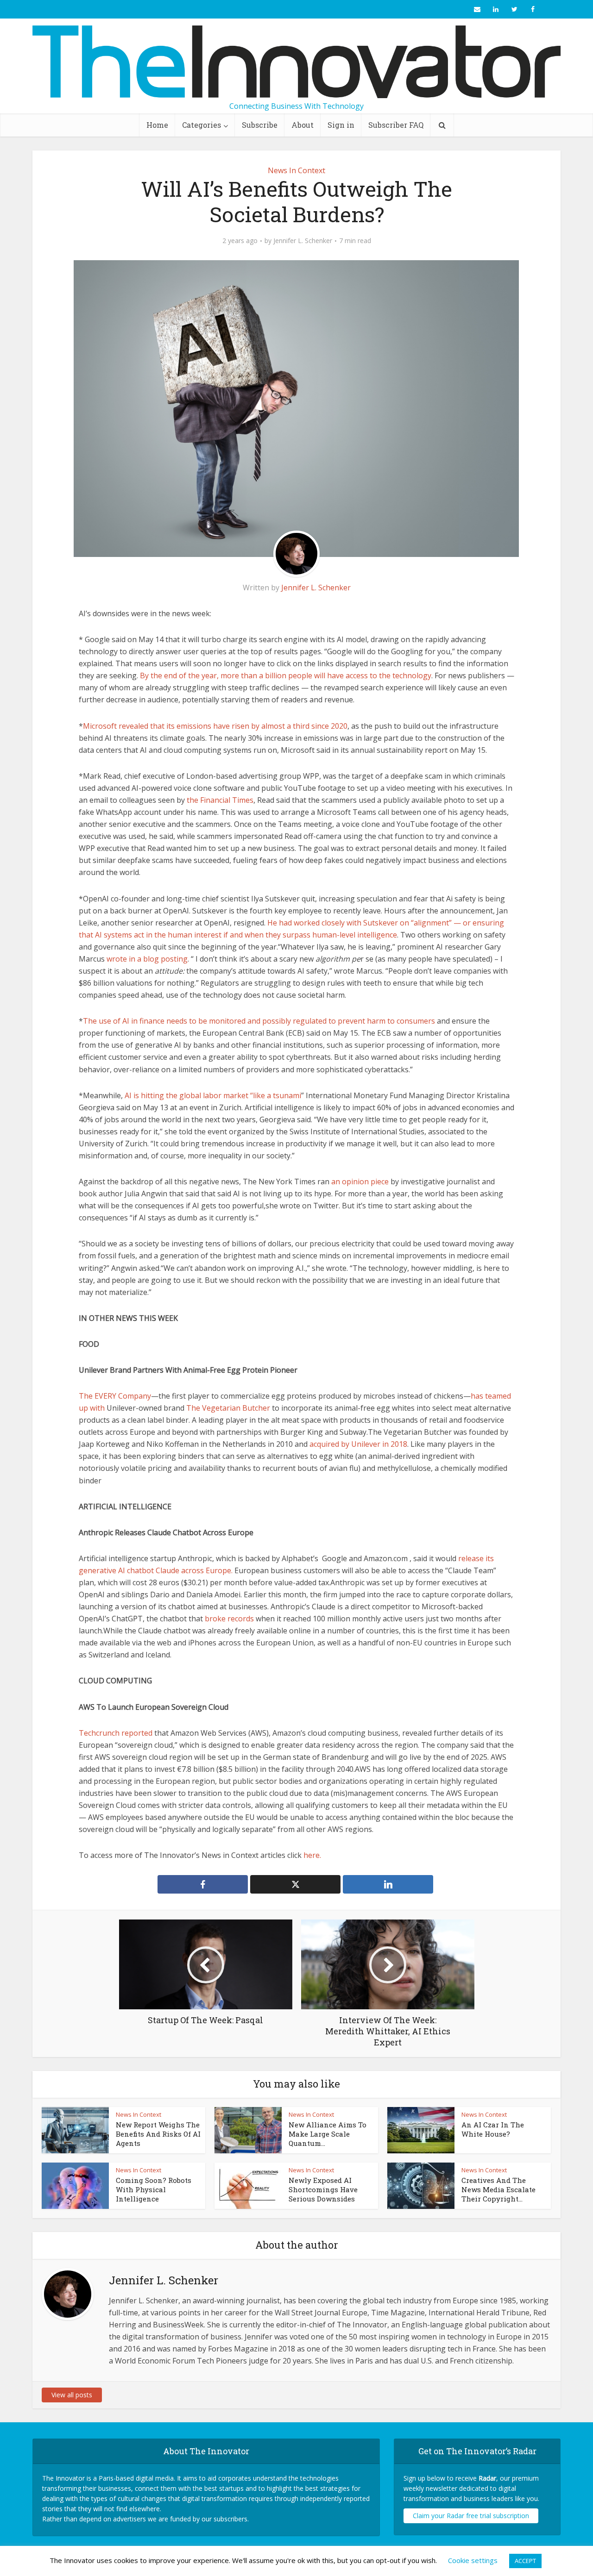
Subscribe (260, 125)
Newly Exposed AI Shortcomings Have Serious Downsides (323, 2190)
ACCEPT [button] (525, 2561)
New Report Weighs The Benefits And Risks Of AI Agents (158, 2134)
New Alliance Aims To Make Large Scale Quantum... (328, 2134)
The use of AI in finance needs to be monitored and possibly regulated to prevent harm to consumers (259, 1021)
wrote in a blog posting (147, 959)
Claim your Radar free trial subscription (471, 2516)
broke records (229, 1619)
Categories (202, 125)
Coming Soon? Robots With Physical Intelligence (154, 2190)
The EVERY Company (115, 1396)
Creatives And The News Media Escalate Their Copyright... (498, 2190)
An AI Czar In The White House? (493, 2129)
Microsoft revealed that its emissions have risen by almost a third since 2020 (215, 726)
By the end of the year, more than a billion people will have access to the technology (286, 675)
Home (157, 125)
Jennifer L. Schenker (303, 241)
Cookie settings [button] (473, 2560)
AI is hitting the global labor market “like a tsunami (213, 1095)
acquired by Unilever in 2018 (358, 1444)
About (303, 125)
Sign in (341, 125)
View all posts (72, 2395)
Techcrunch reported (116, 1733)
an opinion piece (360, 1182)
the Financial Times (220, 800)
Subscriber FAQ (396, 125)
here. (312, 1855)
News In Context (296, 170)
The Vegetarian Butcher (228, 1408)
